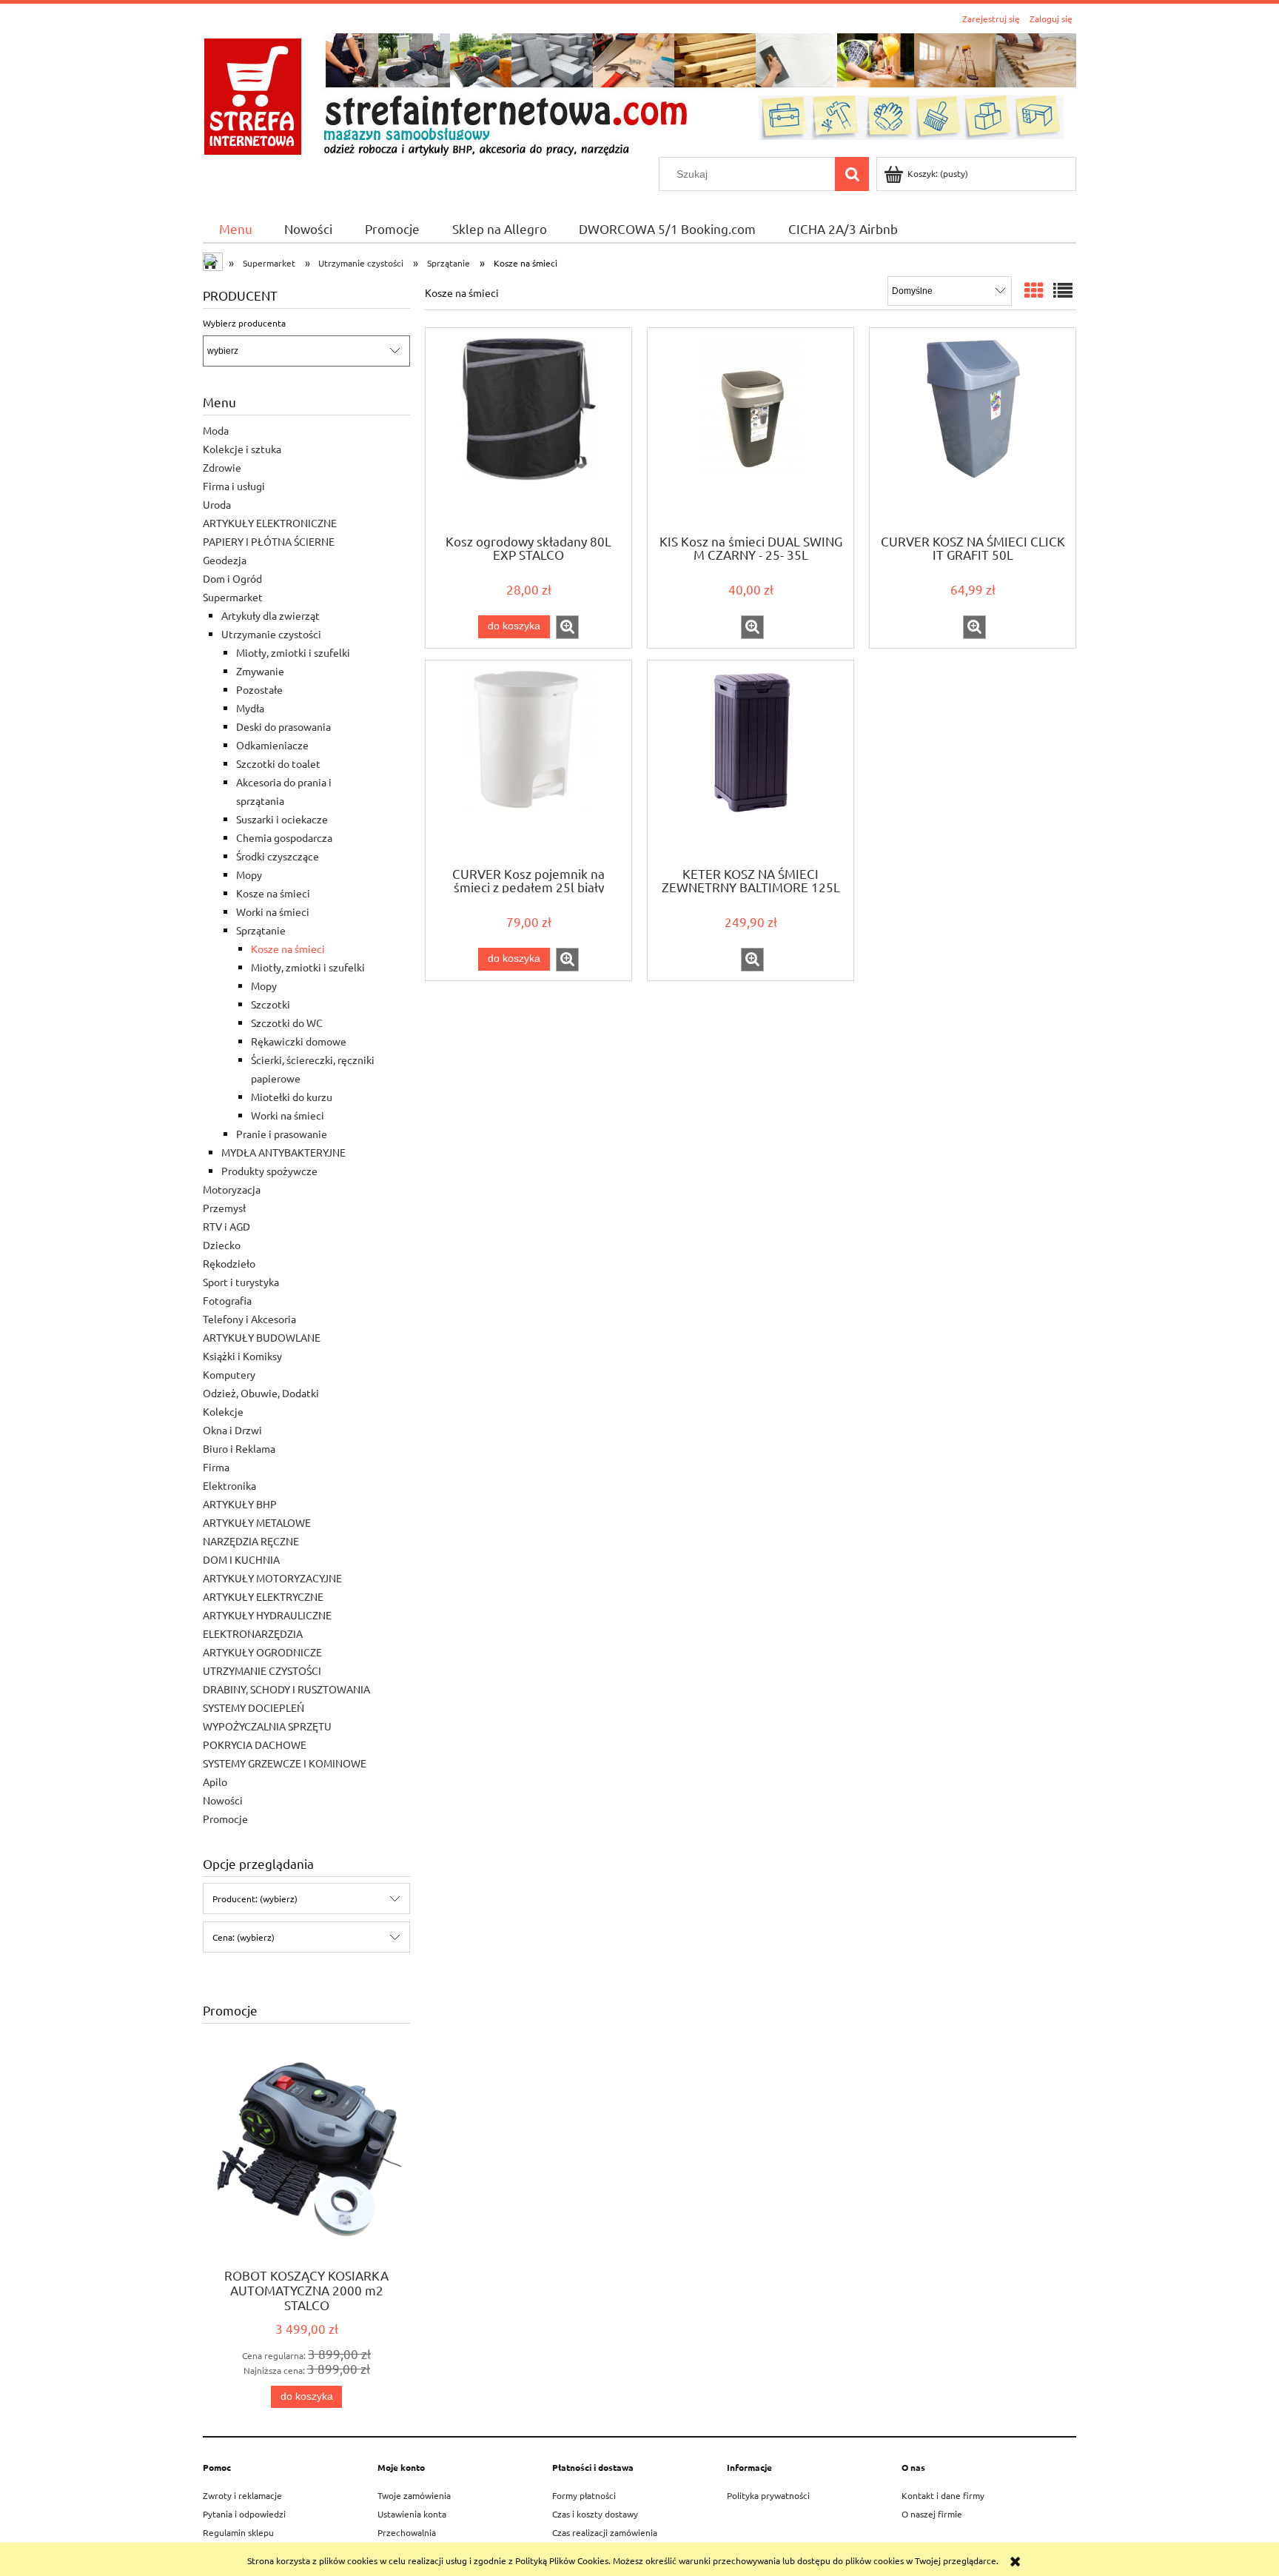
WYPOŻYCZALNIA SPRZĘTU (267, 1726)
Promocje (225, 1819)
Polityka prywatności (768, 2495)
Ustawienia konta (412, 2514)
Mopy (249, 874)
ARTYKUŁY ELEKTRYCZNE (263, 1596)
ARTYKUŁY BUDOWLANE (262, 1337)
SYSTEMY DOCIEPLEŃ (254, 1707)
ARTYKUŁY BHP (240, 1504)
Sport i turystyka (241, 1282)
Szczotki (271, 1004)
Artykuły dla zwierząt (271, 615)
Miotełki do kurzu (292, 1097)
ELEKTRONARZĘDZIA (253, 1633)
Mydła (250, 708)
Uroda (217, 504)
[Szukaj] (852, 174)
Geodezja (225, 560)
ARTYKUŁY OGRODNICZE (262, 1652)
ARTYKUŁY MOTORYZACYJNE (272, 1578)
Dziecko (222, 1245)
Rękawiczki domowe (299, 1041)
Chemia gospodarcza (284, 837)
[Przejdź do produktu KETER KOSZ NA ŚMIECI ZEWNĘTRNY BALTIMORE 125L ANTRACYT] (751, 762)
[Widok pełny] (1063, 291)
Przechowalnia (407, 2532)
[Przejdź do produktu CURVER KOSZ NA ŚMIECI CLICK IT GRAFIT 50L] (973, 429)
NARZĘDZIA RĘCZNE (251, 1541)
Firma (216, 1467)
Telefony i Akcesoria (249, 1319)
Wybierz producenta (244, 323)
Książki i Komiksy (242, 1356)
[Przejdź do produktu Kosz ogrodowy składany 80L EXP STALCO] (528, 429)
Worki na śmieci (273, 911)
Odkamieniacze (272, 745)
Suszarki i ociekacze (282, 819)
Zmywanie (260, 671)
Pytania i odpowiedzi (244, 2514)
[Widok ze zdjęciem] (1034, 291)
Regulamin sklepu (238, 2532)
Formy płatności (584, 2495)
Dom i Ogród (232, 578)
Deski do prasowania (283, 726)
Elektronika (229, 1485)
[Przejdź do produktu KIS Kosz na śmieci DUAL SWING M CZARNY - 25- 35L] (751, 429)
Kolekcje (223, 1411)
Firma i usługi (234, 486)
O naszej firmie (932, 2514)
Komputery (229, 1374)
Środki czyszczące (278, 856)
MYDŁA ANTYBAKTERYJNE (283, 1152)
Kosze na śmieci (273, 893)
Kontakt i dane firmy (943, 2495)
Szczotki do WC (287, 1023)
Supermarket (233, 597)
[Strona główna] (639, 93)
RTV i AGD (226, 1226)
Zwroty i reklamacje (242, 2495)
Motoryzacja (232, 1189)
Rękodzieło (229, 1263)
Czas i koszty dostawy (595, 2514)
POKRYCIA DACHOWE (255, 1744)
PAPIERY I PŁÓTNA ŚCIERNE (269, 541)
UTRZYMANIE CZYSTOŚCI (262, 1670)
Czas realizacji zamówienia (605, 2532)
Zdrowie (222, 467)
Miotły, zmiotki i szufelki (293, 652)
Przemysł (224, 1208)
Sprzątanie (261, 930)
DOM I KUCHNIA (241, 1559)
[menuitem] (236, 228)
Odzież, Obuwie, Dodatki (261, 1393)
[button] (567, 627)
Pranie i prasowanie (282, 1134)
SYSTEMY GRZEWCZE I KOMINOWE (285, 1763)
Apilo (215, 1782)
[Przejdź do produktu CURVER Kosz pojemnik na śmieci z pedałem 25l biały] (528, 762)
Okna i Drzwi (232, 1430)
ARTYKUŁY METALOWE (257, 1522)
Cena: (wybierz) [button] (244, 1937)
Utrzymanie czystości (271, 634)
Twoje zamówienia (414, 2495)
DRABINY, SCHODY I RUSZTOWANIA (286, 1689)
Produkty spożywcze (269, 1171)
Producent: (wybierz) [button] (255, 1898)
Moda (216, 430)
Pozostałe (259, 689)
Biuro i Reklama (239, 1448)
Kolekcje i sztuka (242, 449)
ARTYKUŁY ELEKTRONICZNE (270, 523)
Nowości (223, 1800)
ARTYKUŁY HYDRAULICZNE (267, 1615)
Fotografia (227, 1300)
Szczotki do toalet (278, 763)
